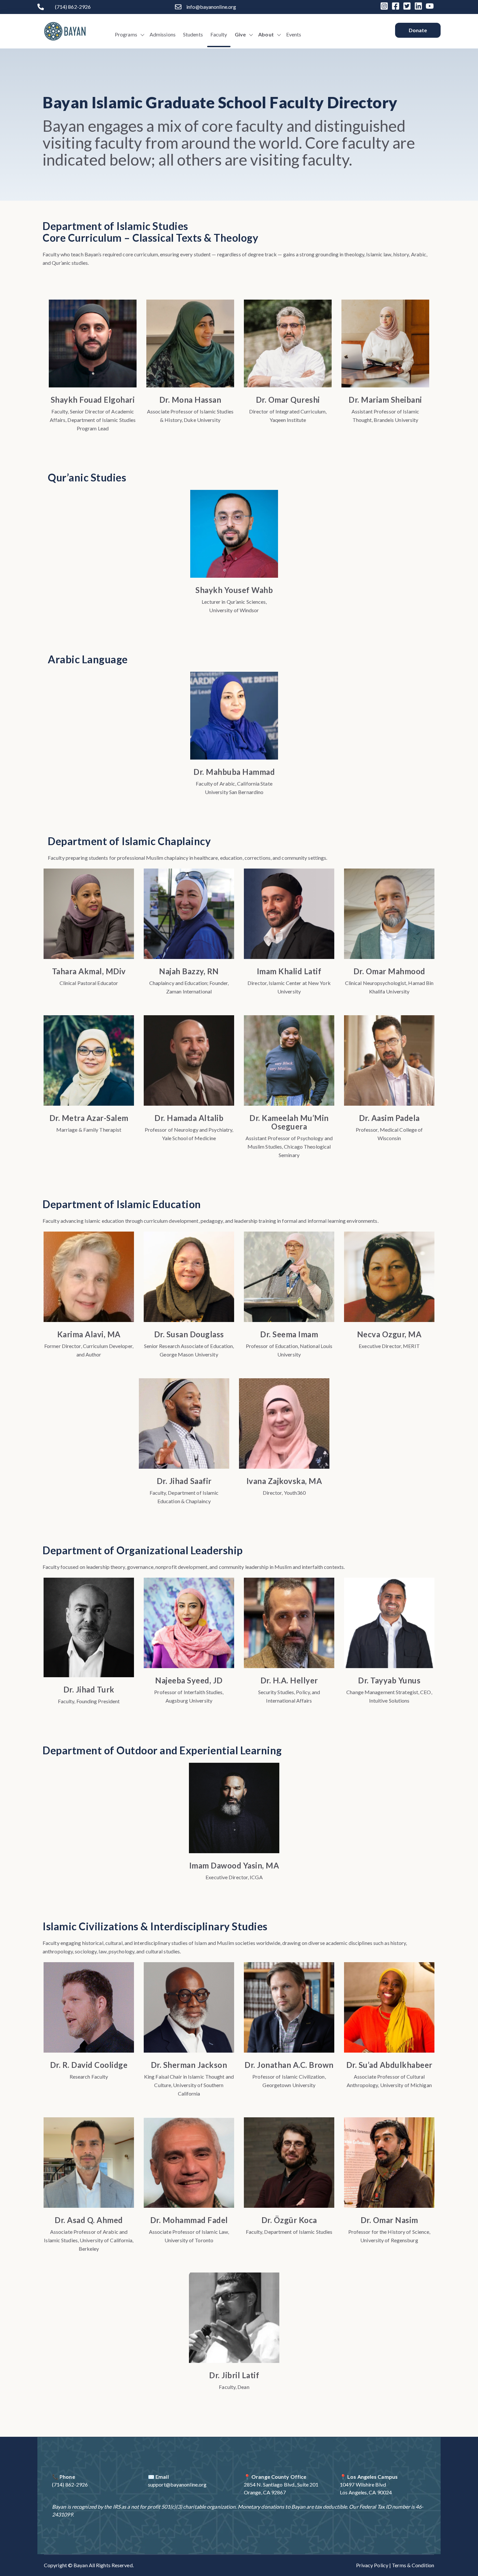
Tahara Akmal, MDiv (89, 971)
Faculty (219, 34)
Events (294, 34)
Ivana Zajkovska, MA (284, 1481)
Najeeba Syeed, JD (189, 1680)
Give (240, 34)
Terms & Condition (413, 2565)
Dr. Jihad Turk (89, 1689)
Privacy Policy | (374, 2565)
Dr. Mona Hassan (190, 400)
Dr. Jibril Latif (234, 2375)
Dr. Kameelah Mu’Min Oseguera (289, 1122)
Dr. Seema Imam (289, 1334)
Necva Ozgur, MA (389, 1334)
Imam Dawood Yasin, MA (234, 1865)
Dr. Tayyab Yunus (389, 1680)
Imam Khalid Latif (289, 971)
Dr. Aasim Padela (389, 1118)
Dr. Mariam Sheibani (385, 400)
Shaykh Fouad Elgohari (93, 400)
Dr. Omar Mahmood (389, 971)
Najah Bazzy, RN (189, 971)
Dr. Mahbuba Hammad (234, 772)
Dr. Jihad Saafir (184, 1481)
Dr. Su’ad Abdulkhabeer (389, 2065)
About (266, 34)
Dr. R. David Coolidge (89, 2065)
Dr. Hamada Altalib (189, 1118)
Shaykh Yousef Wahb (234, 590)
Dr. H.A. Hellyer (289, 1680)
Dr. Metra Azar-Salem (89, 1118)
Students (193, 34)
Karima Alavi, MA (89, 1334)
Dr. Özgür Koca (289, 2220)
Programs (126, 34)
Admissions (163, 34)
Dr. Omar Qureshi (288, 400)
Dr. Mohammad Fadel (189, 2220)
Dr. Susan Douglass (189, 1334)
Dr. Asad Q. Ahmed (89, 2220)
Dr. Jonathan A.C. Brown (289, 2065)
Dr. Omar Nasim (389, 2220)
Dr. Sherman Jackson (189, 2065)
